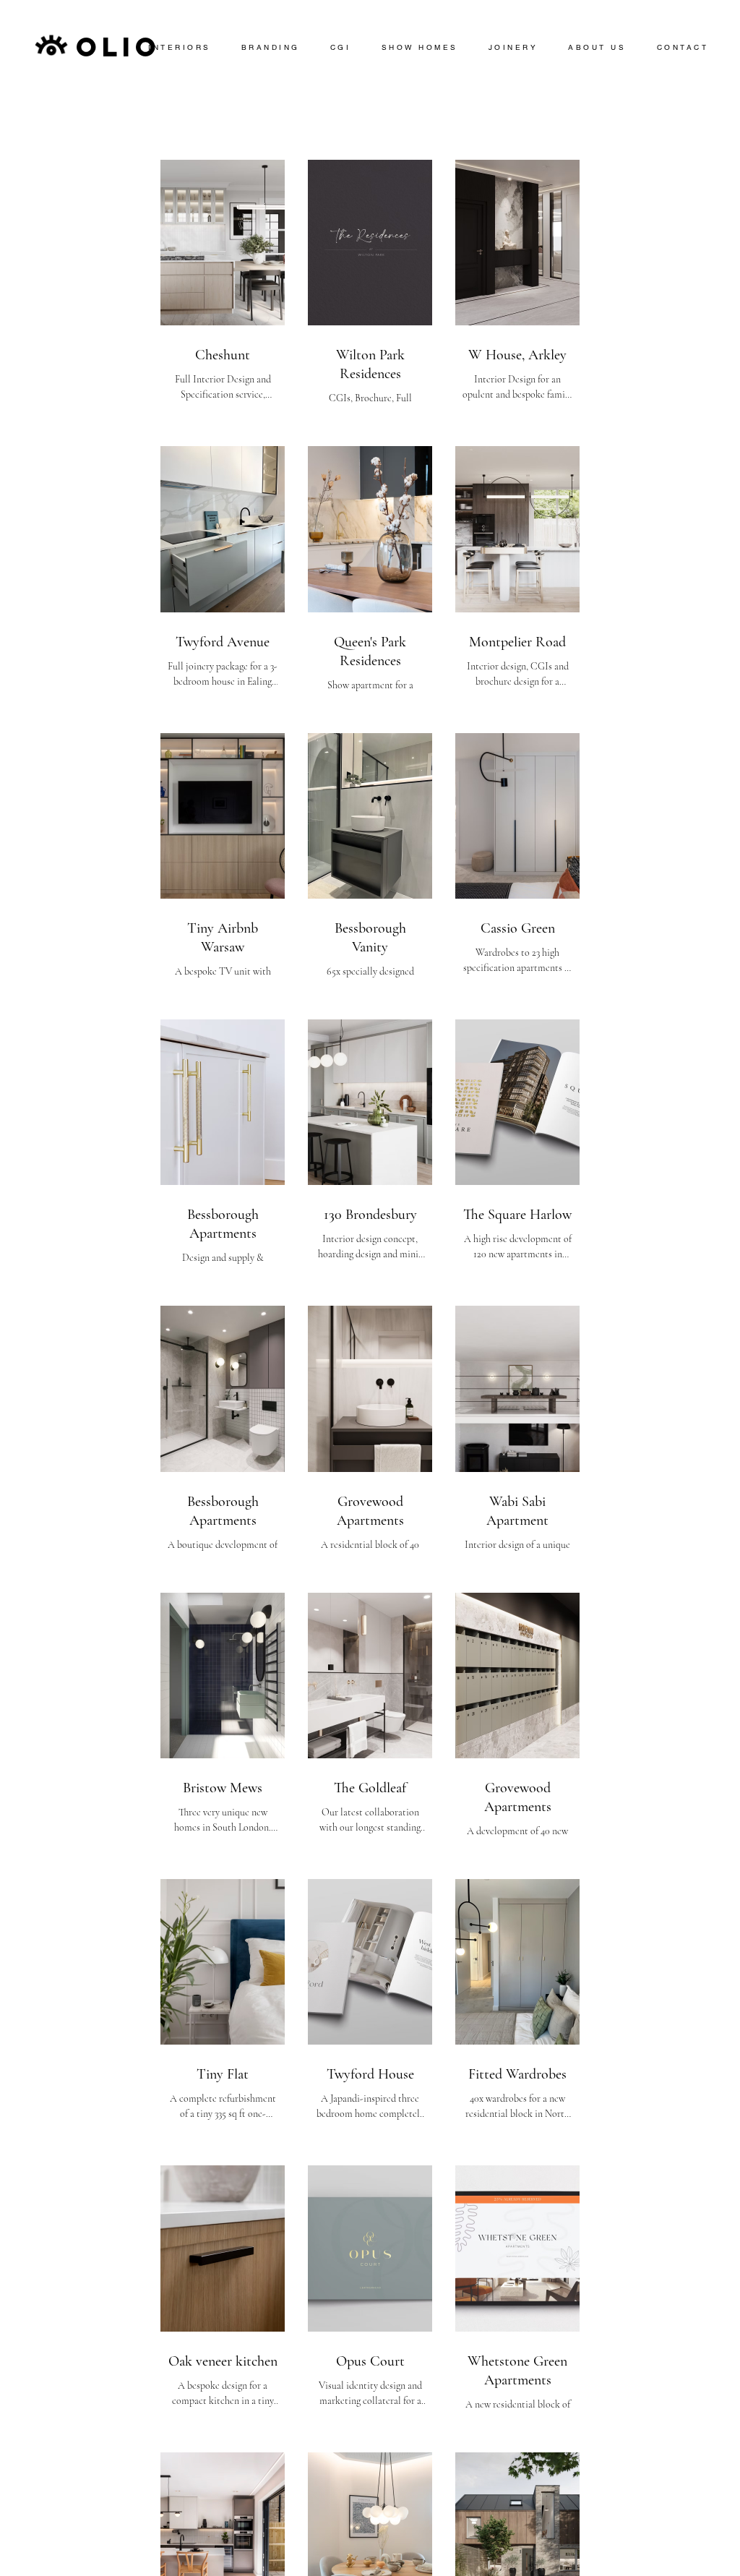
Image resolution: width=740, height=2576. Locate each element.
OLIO (119, 47)
